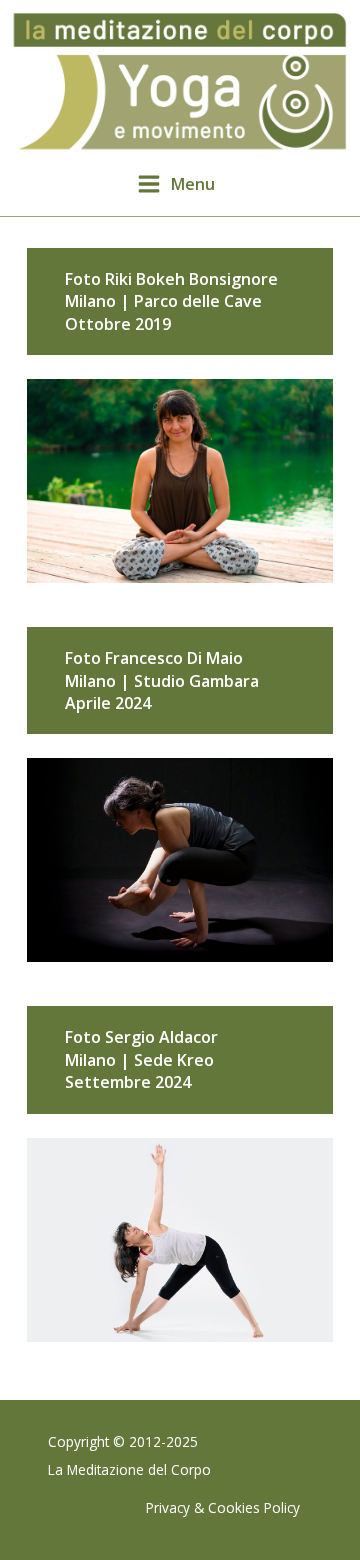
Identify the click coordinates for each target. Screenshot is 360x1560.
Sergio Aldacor (161, 1037)
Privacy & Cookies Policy (223, 1507)
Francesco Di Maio (174, 658)
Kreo (195, 1060)
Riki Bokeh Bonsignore (191, 279)
